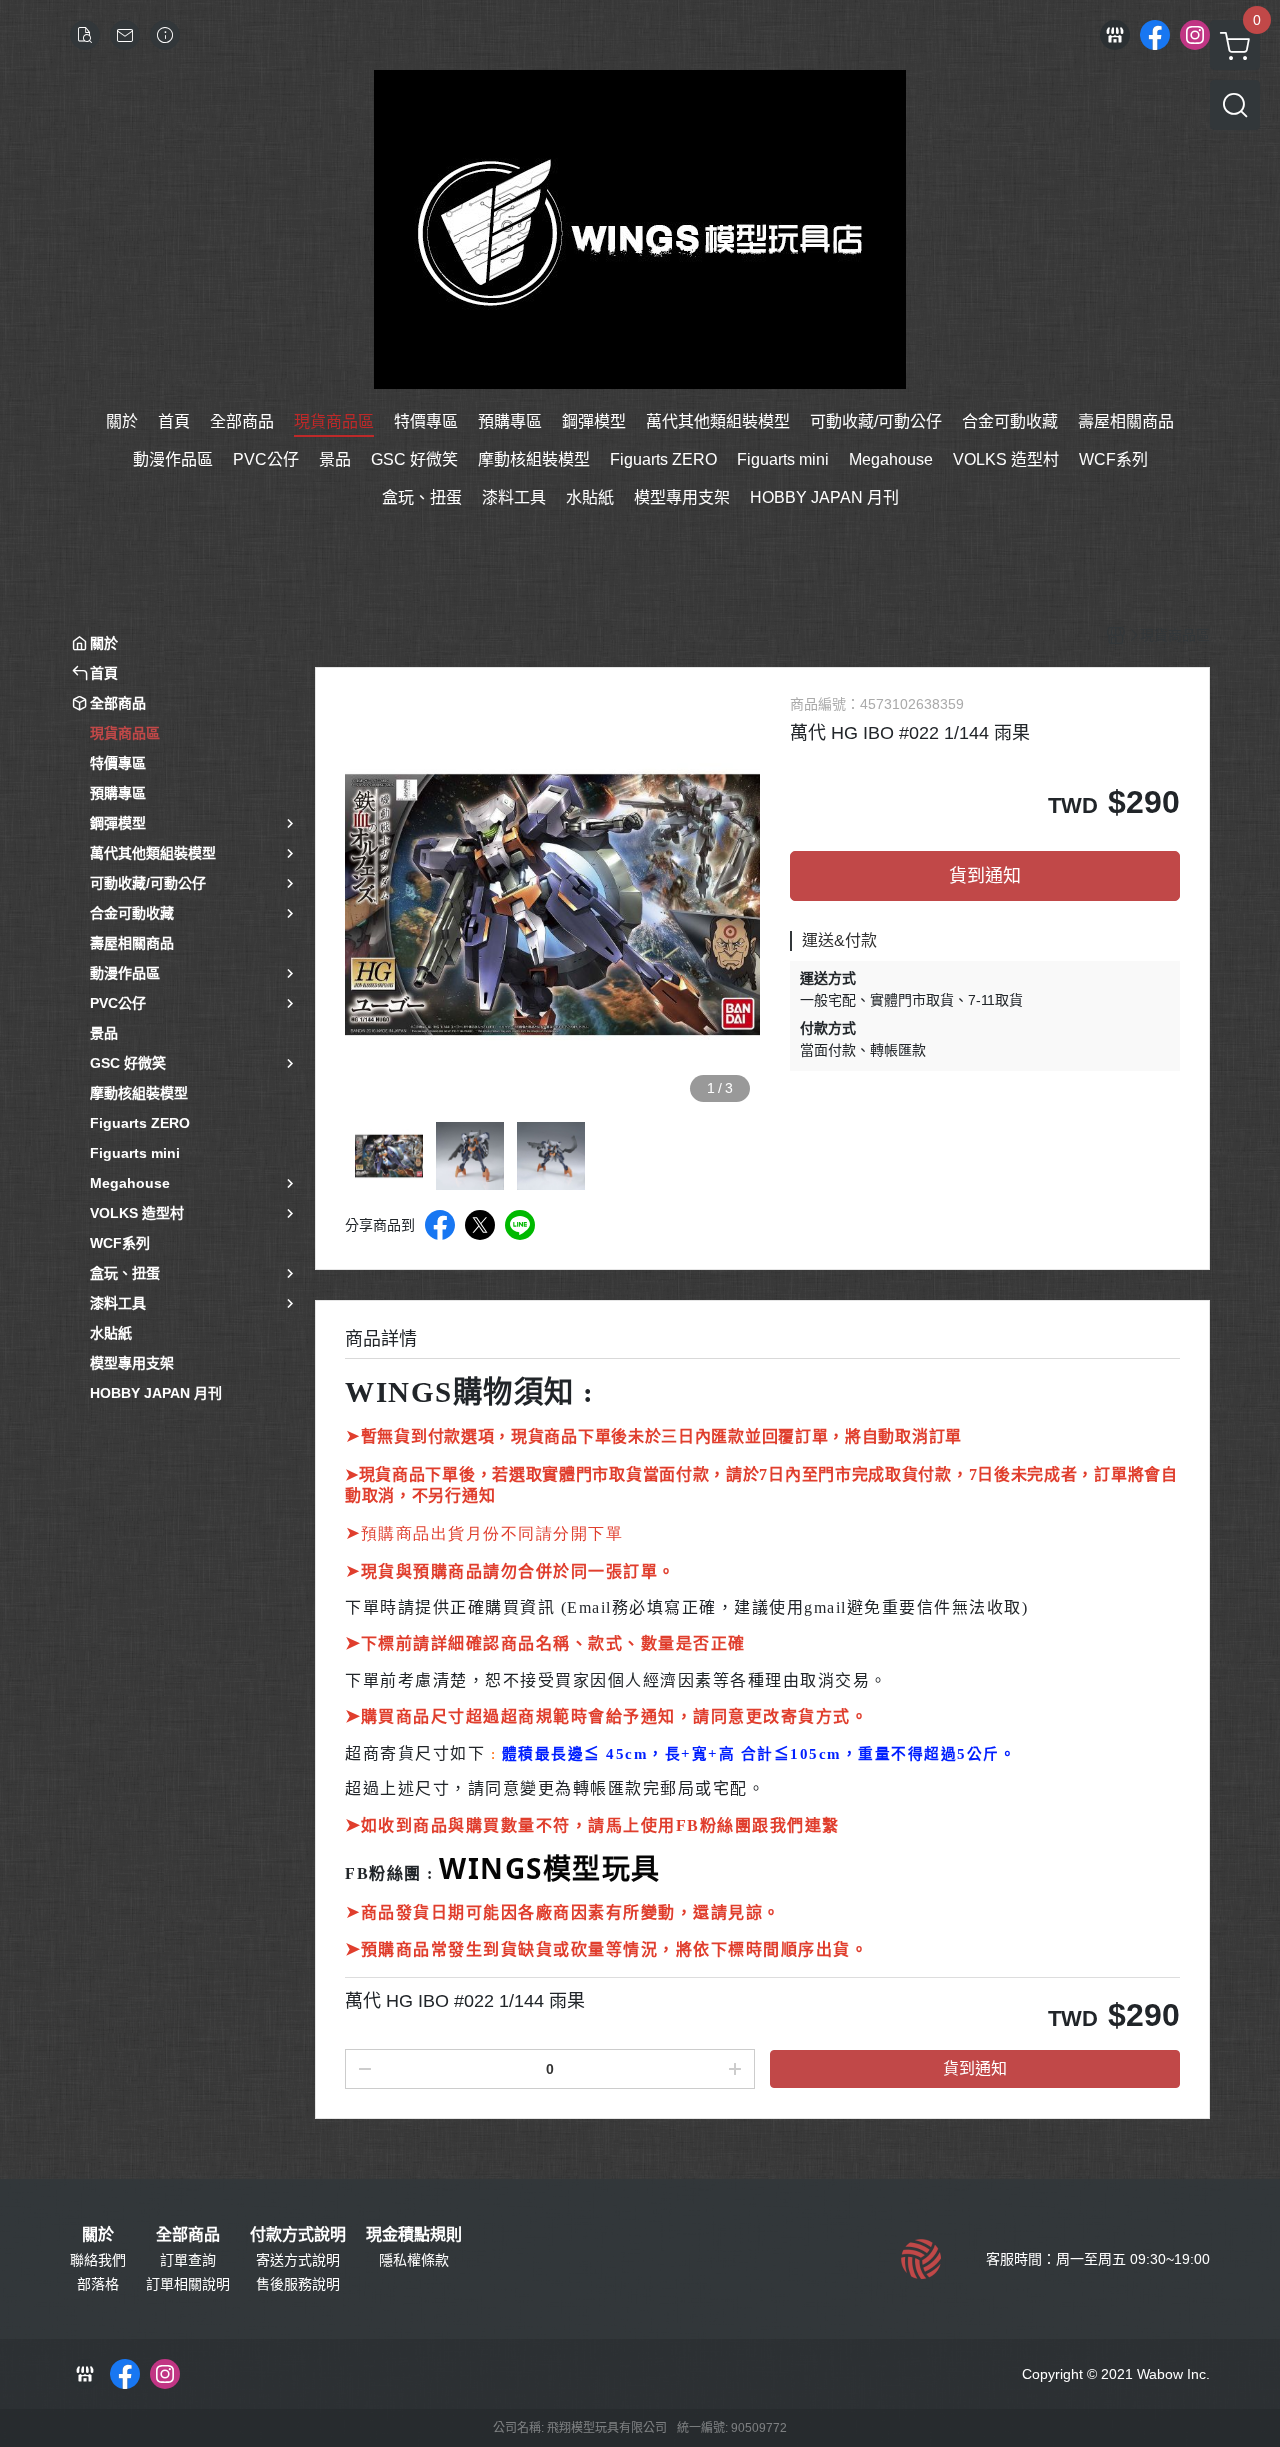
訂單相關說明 (188, 2284)
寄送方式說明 (298, 2260)
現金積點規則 (414, 2235)
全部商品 (188, 2235)
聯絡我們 (98, 2260)
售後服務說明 (298, 2284)
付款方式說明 (298, 2235)
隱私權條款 (414, 2260)
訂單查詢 (188, 2260)
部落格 (98, 2284)
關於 (98, 2235)
